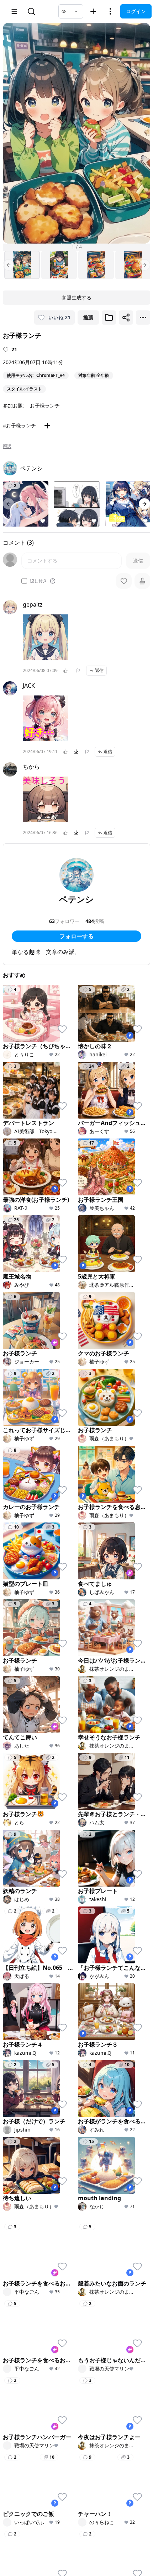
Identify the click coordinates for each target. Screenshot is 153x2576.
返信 (99, 670)
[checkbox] (24, 581)
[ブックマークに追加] (109, 318)
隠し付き (38, 581)
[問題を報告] (78, 671)
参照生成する (76, 297)
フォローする (76, 936)
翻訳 (7, 446)
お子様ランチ (45, 406)
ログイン (136, 11)
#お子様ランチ (19, 425)
